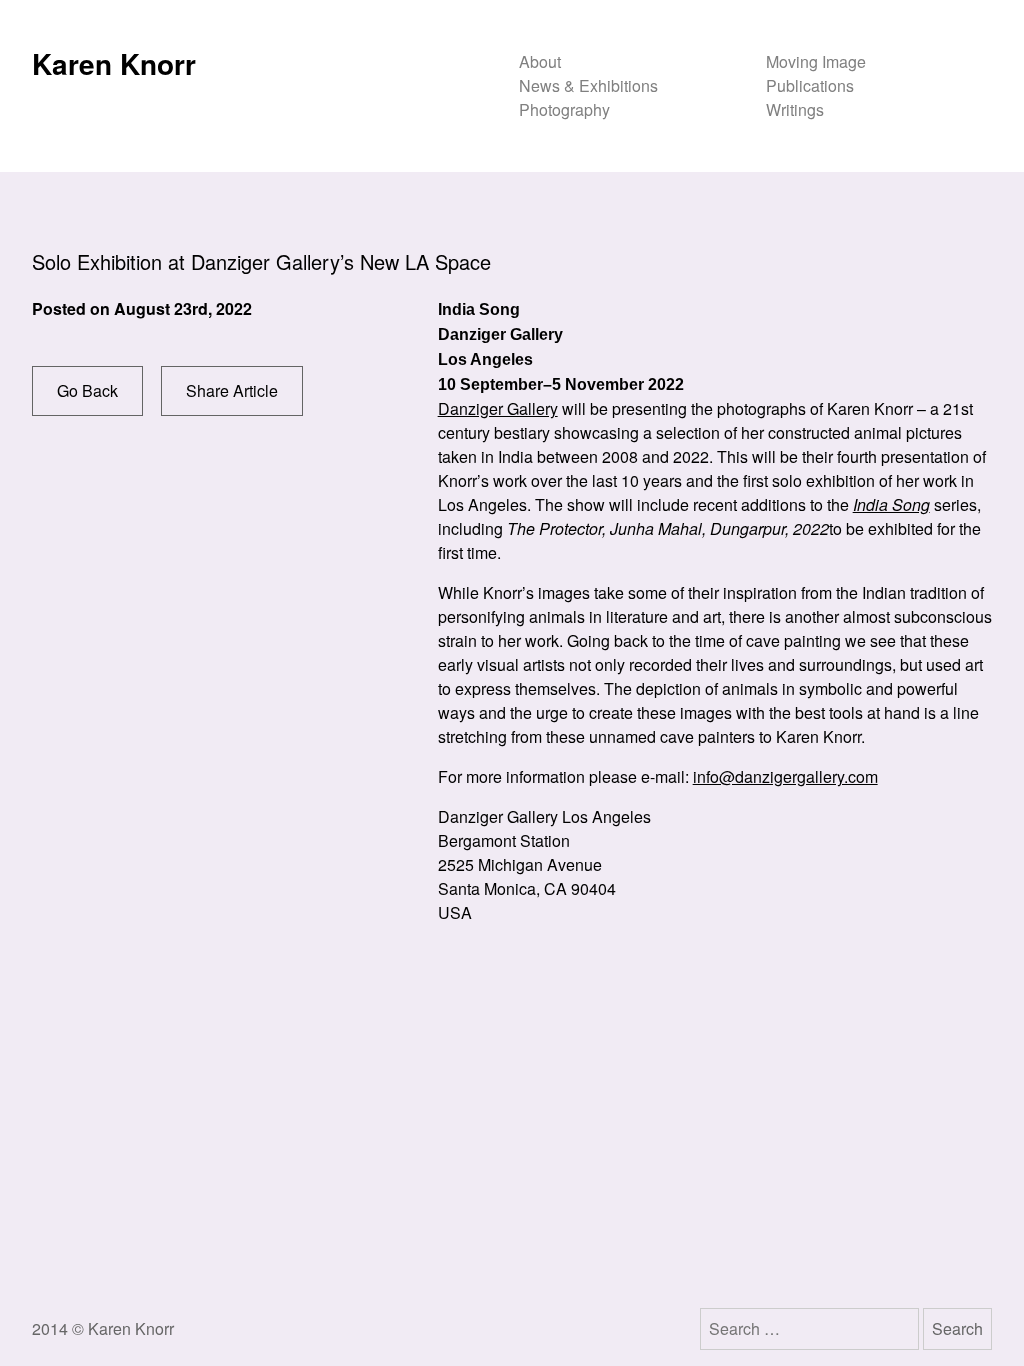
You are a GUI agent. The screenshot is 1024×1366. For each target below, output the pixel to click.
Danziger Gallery (498, 408)
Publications (810, 85)
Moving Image (816, 61)
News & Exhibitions (588, 85)
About (540, 61)
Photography (564, 109)
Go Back (87, 390)
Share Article (232, 390)
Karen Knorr (114, 63)
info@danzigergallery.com (785, 776)
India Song (891, 504)
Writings (795, 109)
